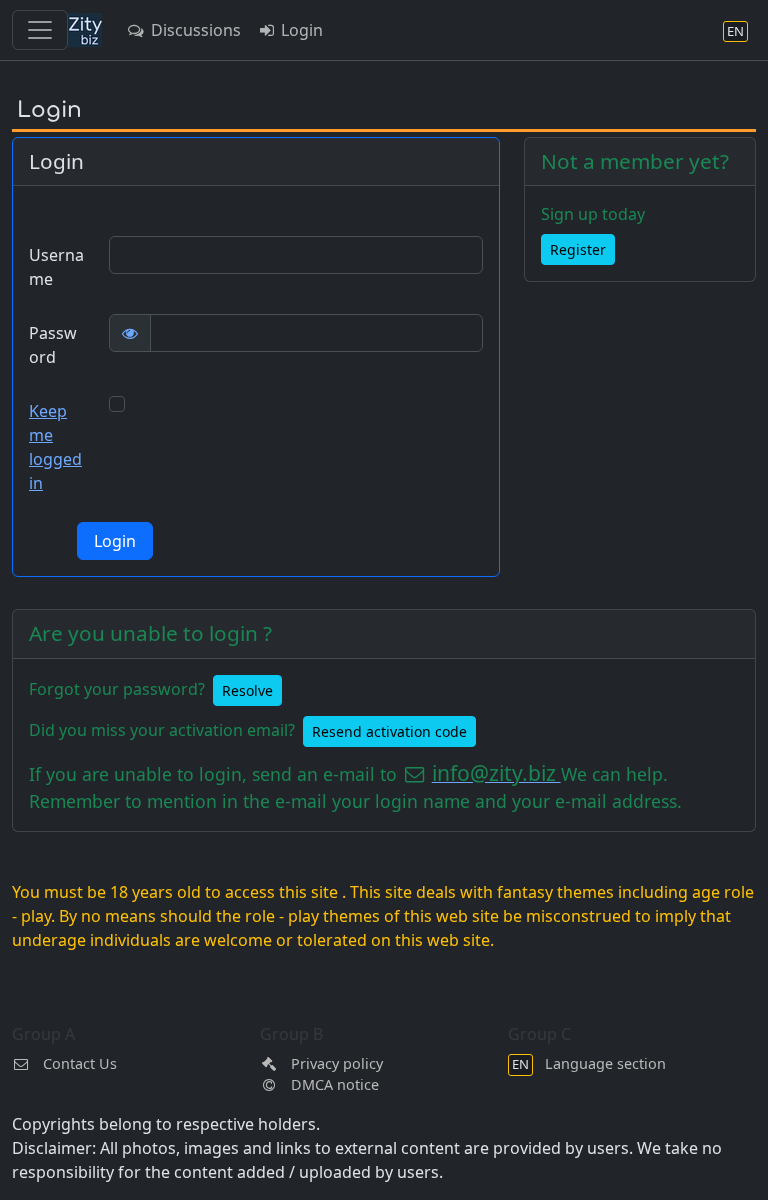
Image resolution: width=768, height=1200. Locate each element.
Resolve (247, 690)
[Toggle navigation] (40, 30)
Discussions (194, 30)
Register (578, 249)
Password (53, 345)
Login (300, 30)
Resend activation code (389, 731)
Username (56, 267)
